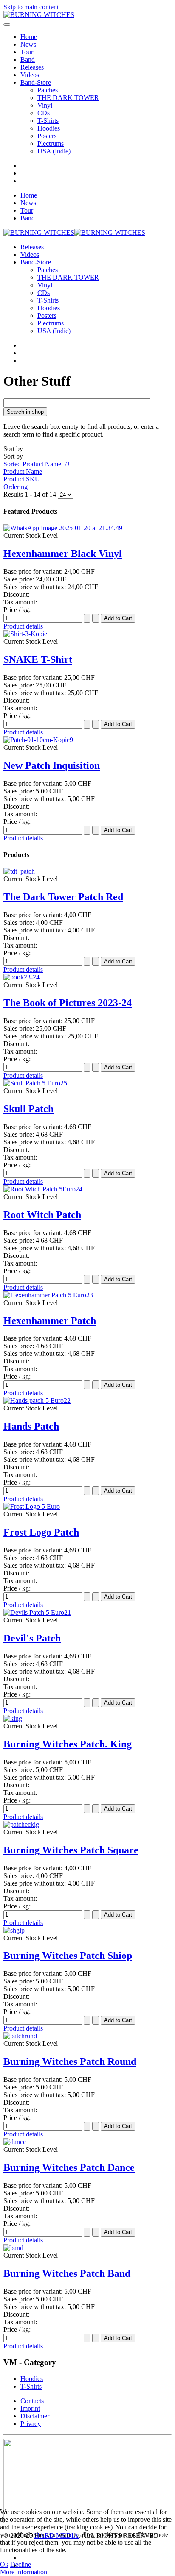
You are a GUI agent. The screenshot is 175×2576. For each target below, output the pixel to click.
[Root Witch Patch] (43, 1189)
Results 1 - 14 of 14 (31, 494)
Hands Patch (31, 1426)
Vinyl (45, 105)
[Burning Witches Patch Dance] (15, 2142)
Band (28, 60)
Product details (23, 626)
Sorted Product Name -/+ (37, 464)
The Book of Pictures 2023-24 (68, 1003)
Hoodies (49, 128)
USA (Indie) (54, 151)
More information (24, 2572)
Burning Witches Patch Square (71, 1850)
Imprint (30, 2408)
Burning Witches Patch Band (67, 2273)
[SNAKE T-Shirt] (25, 634)
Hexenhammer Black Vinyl (63, 554)
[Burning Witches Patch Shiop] (14, 1930)
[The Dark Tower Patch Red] (19, 871)
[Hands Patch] (37, 1401)
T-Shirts (48, 121)
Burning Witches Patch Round (70, 2061)
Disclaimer (35, 2416)
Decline (21, 2564)
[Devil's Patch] (37, 1612)
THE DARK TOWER (68, 98)
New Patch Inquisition (52, 765)
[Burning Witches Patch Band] (13, 2248)
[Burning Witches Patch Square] (21, 1824)
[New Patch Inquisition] (38, 740)
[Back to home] (39, 15)
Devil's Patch (32, 1638)
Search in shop (25, 412)
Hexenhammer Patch (50, 1321)
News (28, 44)
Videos (30, 75)
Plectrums (51, 143)
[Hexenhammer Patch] (48, 1295)
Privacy (31, 2424)
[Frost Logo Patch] (32, 1506)
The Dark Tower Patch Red (63, 897)
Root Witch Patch (42, 1215)
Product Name (23, 472)
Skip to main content (31, 7)
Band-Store (36, 82)
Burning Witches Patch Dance (69, 2167)
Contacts (32, 2401)
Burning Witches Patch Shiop (68, 1956)
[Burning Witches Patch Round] (20, 2036)
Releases (32, 67)
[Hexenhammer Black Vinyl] (63, 528)
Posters (47, 136)
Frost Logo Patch (41, 1532)
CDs (44, 113)
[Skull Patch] (35, 1083)
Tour (27, 52)
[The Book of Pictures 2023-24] (21, 977)
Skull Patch (28, 1109)
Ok (4, 2564)
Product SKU (22, 479)
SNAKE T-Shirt (38, 659)
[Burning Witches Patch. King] (13, 1718)
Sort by (37, 468)
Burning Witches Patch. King (68, 1744)
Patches (48, 90)
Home (29, 37)
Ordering (16, 487)
